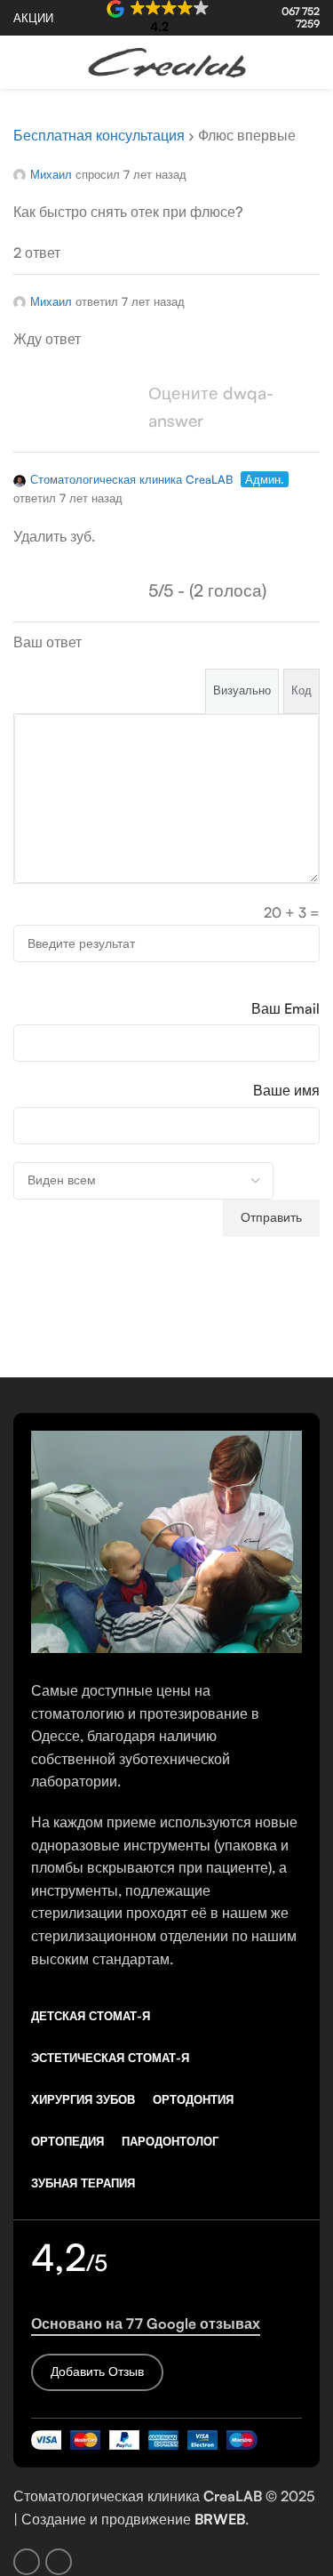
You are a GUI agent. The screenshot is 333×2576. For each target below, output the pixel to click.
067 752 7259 (301, 17)
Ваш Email (285, 1008)
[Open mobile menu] (20, 62)
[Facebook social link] (285, 62)
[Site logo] (167, 60)
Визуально (242, 690)
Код (301, 690)
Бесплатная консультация (99, 135)
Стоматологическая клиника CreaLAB (131, 479)
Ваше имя (286, 1090)
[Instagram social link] (309, 62)
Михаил (51, 174)
